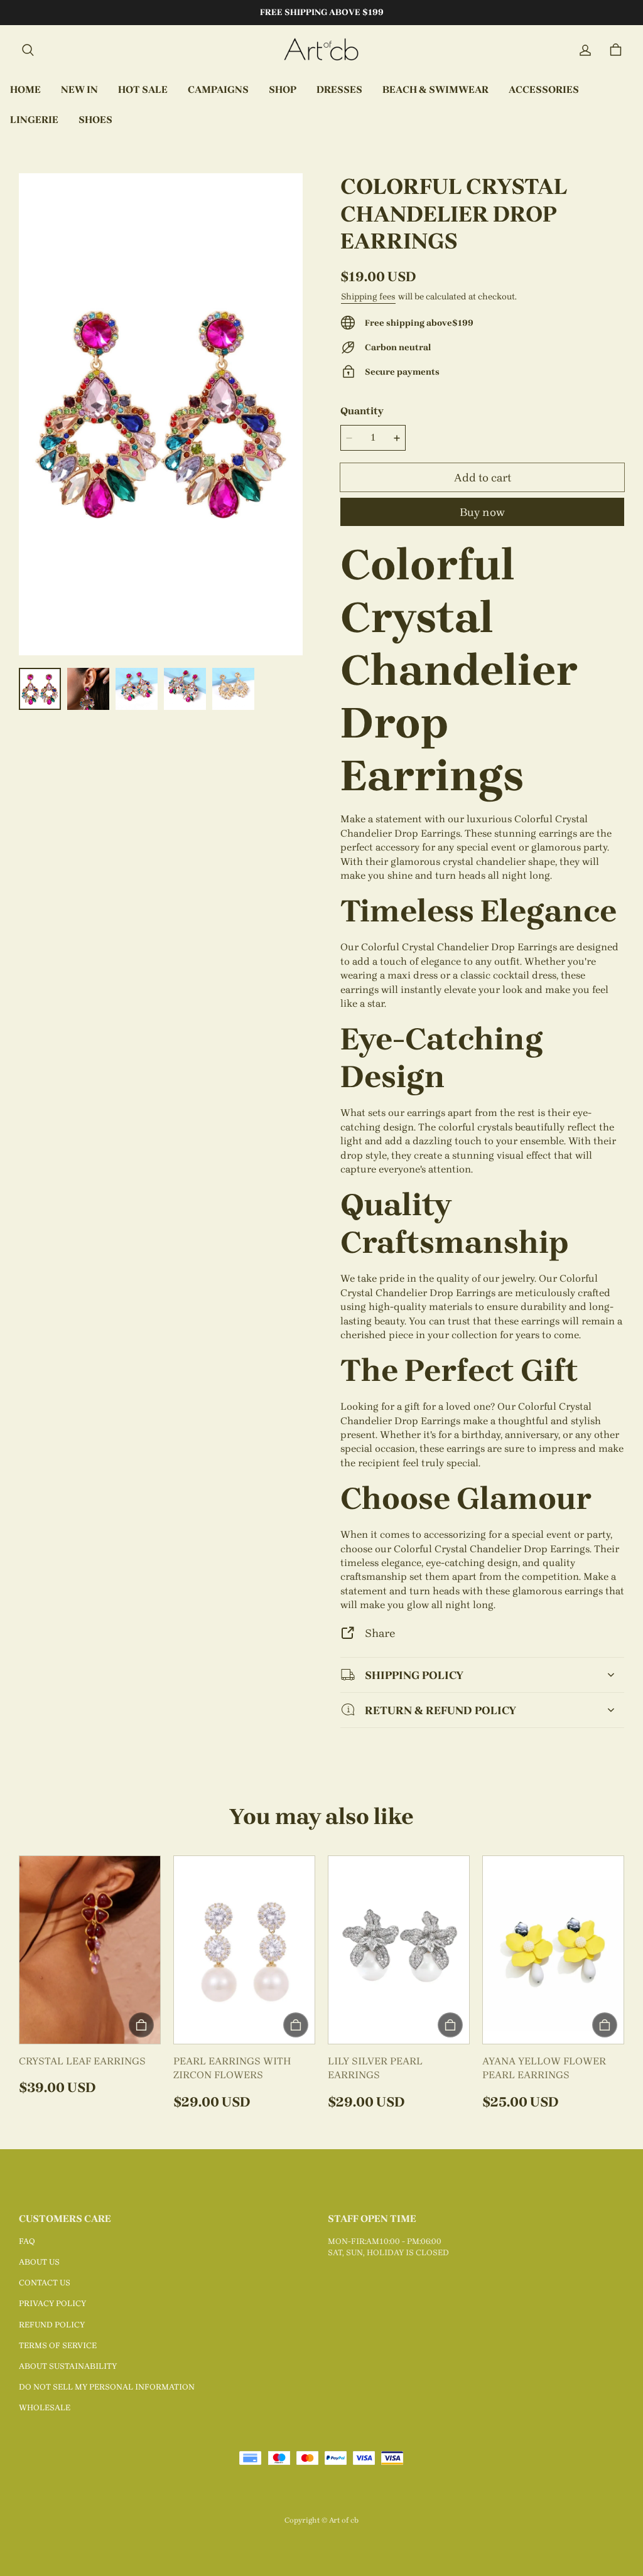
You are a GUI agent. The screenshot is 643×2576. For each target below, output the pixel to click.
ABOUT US (39, 2262)
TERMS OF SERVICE (58, 2345)
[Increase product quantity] (397, 438)
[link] (218, 90)
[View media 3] (137, 689)
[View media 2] (88, 689)
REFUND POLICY (52, 2325)
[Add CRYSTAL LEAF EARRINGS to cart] (141, 2025)
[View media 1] (40, 689)
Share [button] (380, 1633)
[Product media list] (161, 414)
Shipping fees (368, 297)
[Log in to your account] (585, 50)
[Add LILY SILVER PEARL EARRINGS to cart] (450, 2025)
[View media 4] (185, 689)
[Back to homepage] (321, 50)
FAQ (27, 2241)
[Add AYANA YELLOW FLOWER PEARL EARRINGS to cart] (605, 2025)
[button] (28, 50)
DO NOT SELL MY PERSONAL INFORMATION (107, 2387)
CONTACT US (45, 2283)
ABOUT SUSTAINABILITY (68, 2366)
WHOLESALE (45, 2407)
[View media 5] (233, 689)
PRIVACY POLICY (52, 2303)
